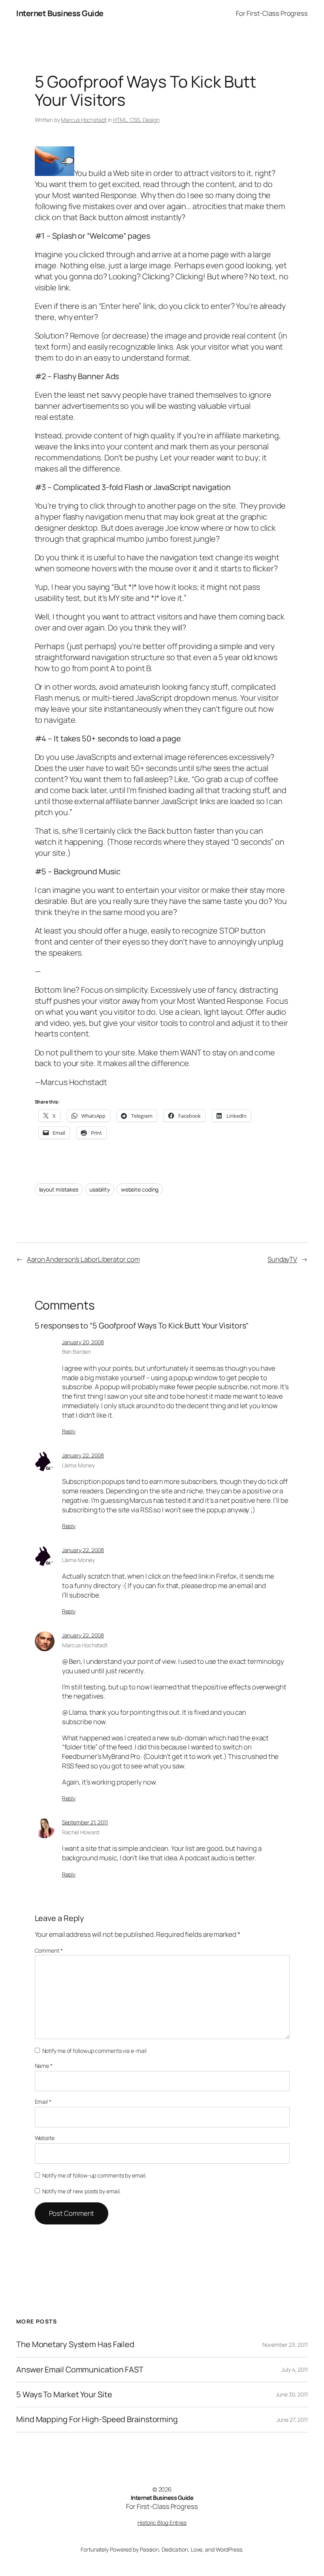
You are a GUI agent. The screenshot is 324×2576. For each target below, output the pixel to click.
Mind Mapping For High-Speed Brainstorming (97, 2419)
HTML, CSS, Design (136, 120)
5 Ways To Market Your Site (64, 2395)
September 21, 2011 (85, 1822)
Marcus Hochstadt (84, 120)
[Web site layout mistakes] (55, 173)
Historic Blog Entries (162, 2523)
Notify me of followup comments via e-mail (94, 2051)
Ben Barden (76, 1352)
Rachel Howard (81, 1832)
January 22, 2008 (83, 1455)
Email (43, 2102)
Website (45, 2138)
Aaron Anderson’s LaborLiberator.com (83, 1259)
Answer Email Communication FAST (80, 2370)
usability (100, 1189)
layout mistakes (59, 1189)
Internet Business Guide (60, 13)
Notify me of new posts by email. (82, 2191)
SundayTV (282, 1259)
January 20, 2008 (83, 1342)
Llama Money (78, 1465)
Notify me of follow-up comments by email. (94, 2175)
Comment (49, 1950)
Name (44, 2066)
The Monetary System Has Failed (75, 2344)
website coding (140, 1189)
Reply (69, 1431)
